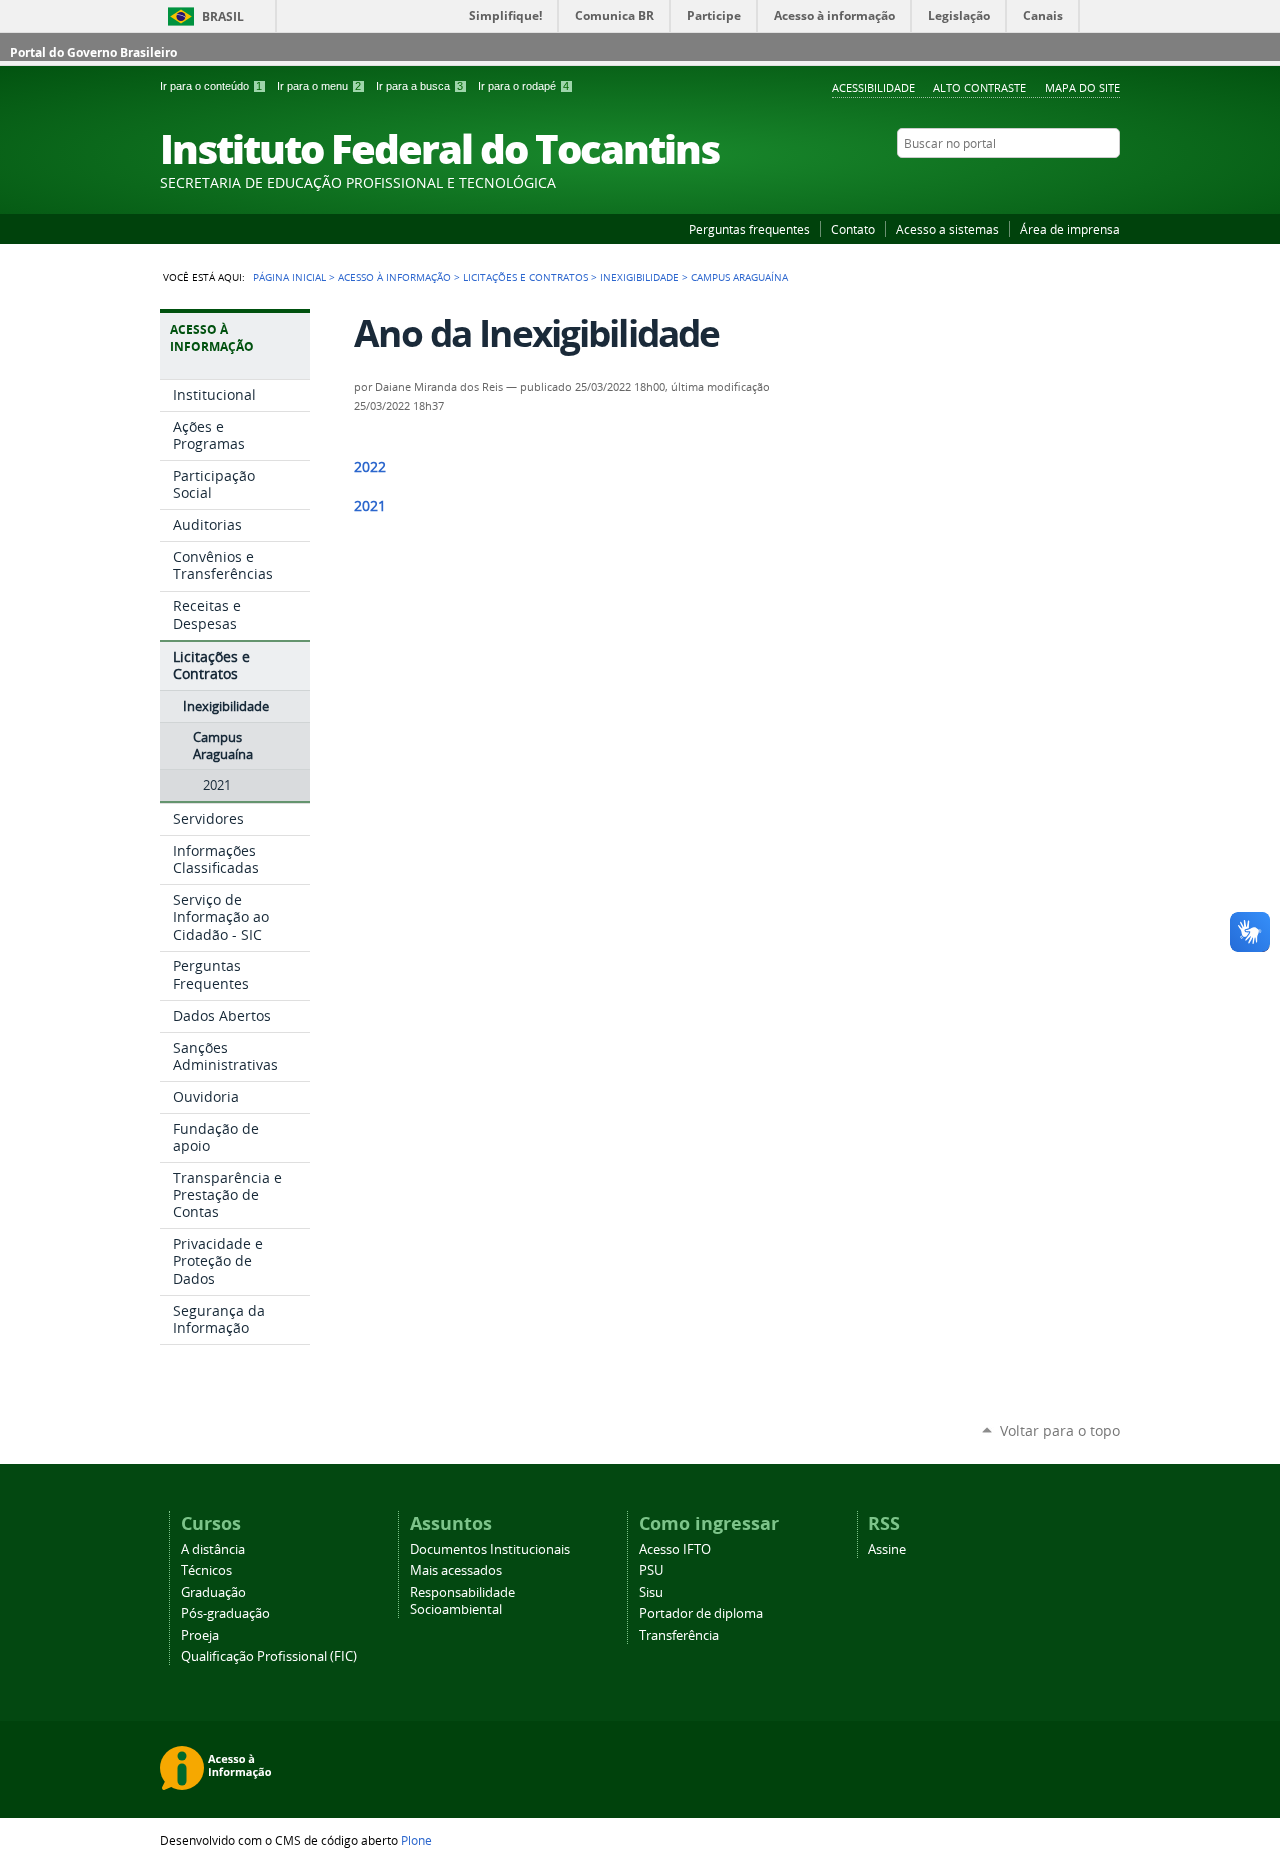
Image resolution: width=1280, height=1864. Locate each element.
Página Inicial (289, 277)
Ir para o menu (319, 86)
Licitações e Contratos (525, 277)
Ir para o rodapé (523, 86)
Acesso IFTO (675, 1549)
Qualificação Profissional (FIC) (269, 1656)
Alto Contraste (979, 87)
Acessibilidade (873, 87)
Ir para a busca (419, 86)
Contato (853, 229)
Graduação (213, 1592)
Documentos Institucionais (490, 1549)
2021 (370, 506)
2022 (370, 467)
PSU (651, 1570)
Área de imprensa (1070, 229)
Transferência (679, 1635)
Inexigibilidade (639, 277)
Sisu (651, 1592)
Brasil (223, 16)
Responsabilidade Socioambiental (462, 1601)
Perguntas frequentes (749, 229)
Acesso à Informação (394, 277)
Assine (887, 1549)
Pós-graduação (225, 1613)
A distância (213, 1549)
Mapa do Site (1082, 87)
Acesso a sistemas (947, 229)
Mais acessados (456, 1570)
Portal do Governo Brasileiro (93, 52)
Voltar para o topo (1060, 1430)
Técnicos (206, 1570)
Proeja (200, 1635)
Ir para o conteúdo (211, 86)
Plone (416, 1840)
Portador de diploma (701, 1613)
